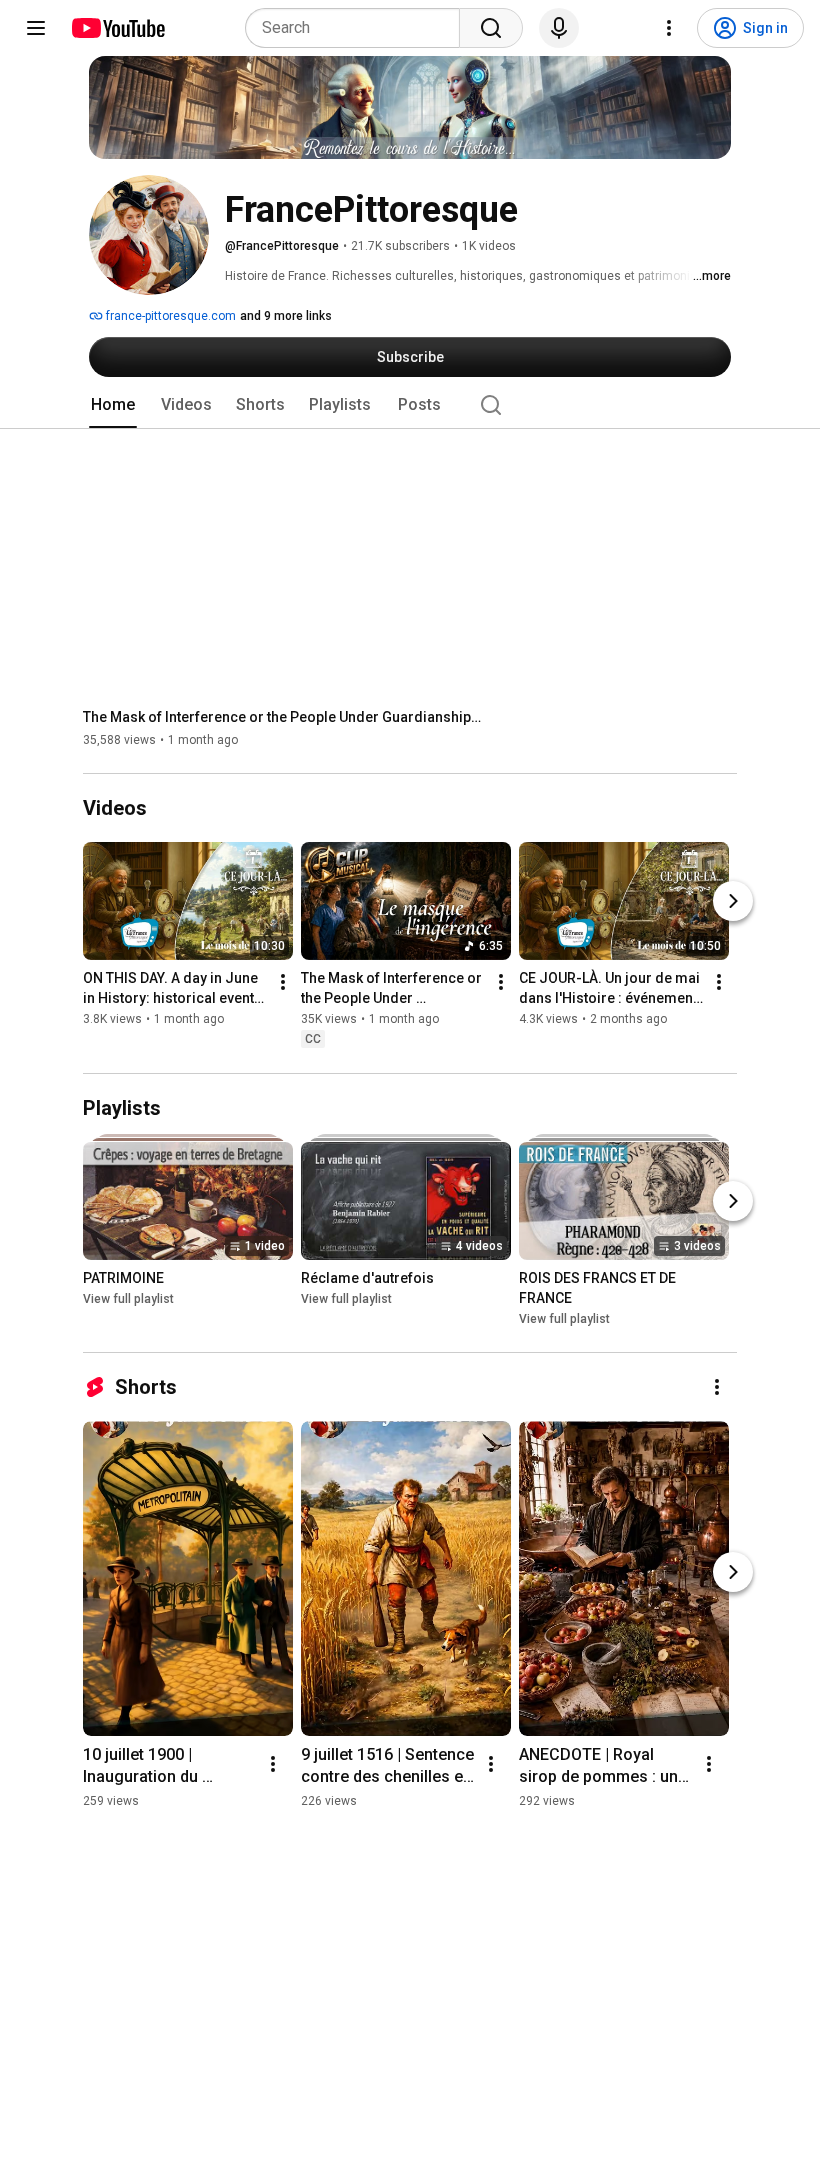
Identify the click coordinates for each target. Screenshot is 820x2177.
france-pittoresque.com (169, 316)
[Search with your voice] (559, 28)
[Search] (491, 28)
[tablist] (410, 405)
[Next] (733, 902)
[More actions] (283, 983)
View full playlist (128, 1299)
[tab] (113, 405)
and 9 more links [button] (286, 316)
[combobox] (358, 28)
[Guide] (36, 28)
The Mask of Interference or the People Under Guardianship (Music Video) (283, 717)
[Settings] (669, 28)
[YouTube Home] (117, 28)
